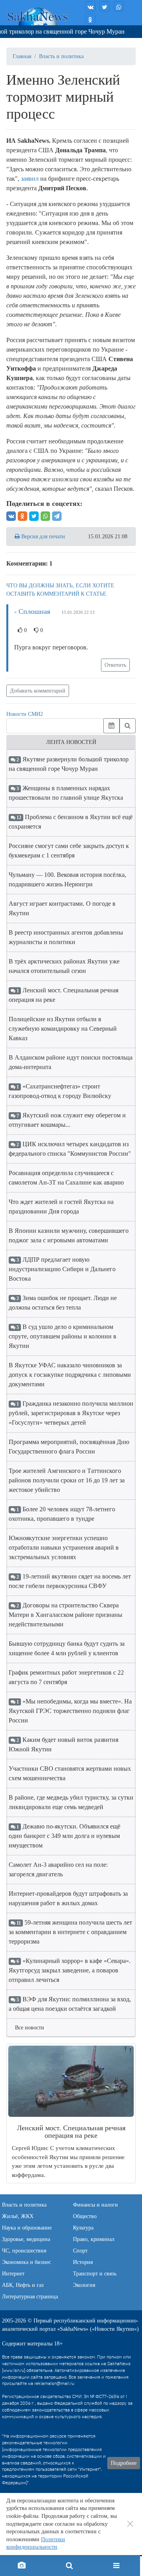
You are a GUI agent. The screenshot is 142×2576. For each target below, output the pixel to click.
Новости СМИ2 (25, 714)
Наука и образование (27, 2228)
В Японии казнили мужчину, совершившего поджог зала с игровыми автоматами (69, 1235)
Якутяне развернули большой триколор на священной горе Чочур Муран (69, 764)
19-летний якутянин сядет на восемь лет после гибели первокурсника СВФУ (70, 1581)
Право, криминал (94, 2239)
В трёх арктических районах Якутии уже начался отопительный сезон (64, 966)
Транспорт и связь (95, 2274)
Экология (84, 2285)
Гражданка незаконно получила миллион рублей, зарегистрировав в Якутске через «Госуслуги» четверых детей (71, 1413)
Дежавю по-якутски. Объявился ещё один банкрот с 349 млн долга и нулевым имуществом (64, 1836)
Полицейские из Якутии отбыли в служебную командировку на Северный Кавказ (63, 1029)
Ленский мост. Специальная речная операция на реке (64, 995)
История (83, 2262)
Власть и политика (61, 56)
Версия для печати (42, 537)
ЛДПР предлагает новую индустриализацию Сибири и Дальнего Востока (62, 1269)
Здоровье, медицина (26, 2239)
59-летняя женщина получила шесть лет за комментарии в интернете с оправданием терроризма (70, 1932)
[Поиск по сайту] (69, 2566)
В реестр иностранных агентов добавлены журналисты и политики (66, 937)
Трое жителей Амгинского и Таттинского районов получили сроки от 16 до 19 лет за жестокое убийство (67, 1480)
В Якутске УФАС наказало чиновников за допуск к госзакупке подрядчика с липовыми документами (70, 1375)
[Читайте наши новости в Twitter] (105, 6)
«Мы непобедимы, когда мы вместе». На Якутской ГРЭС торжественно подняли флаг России (70, 1711)
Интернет (13, 2274)
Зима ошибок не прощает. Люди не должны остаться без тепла (63, 1303)
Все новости (30, 2028)
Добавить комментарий (38, 691)
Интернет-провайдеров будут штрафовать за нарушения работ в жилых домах (68, 1898)
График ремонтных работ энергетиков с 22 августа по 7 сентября (66, 1677)
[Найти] (128, 726)
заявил (30, 179)
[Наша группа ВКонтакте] (90, 6)
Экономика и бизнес (26, 2262)
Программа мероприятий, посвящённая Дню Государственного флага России (69, 1447)
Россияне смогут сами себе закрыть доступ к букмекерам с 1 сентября (69, 851)
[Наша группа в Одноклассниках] (90, 19)
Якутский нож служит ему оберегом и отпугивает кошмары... (67, 1120)
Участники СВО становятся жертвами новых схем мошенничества (70, 1773)
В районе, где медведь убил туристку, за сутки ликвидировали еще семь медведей (71, 1802)
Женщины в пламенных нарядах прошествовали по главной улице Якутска (66, 793)
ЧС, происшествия (24, 2251)
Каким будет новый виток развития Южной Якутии (64, 1744)
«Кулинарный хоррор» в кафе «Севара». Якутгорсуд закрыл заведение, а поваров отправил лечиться (70, 1970)
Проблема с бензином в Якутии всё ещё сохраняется (71, 822)
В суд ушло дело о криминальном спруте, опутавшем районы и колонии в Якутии (63, 1336)
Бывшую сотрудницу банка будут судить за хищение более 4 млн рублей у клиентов (67, 1648)
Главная (22, 56)
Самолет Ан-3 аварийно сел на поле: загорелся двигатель (58, 1869)
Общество (85, 2216)
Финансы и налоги (95, 2205)
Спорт (80, 2251)
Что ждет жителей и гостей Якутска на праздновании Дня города (61, 1207)
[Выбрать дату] (111, 726)
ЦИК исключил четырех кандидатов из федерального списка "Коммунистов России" (70, 1149)
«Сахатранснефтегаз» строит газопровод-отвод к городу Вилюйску (60, 1091)
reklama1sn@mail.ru (54, 2384)
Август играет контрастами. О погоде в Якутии (62, 908)
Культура (83, 2228)
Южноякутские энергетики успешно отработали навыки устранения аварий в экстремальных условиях (64, 1547)
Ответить (115, 665)
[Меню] (116, 2566)
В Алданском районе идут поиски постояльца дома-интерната (71, 1062)
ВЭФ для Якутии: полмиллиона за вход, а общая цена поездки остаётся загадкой (70, 2004)
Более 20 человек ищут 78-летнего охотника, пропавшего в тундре (62, 1514)
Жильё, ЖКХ (18, 2216)
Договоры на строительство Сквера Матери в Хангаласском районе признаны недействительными (65, 1615)
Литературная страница (30, 2297)
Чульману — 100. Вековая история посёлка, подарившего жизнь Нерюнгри (67, 879)
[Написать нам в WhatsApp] (119, 6)
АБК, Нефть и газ (23, 2285)
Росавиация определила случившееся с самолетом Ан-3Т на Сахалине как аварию (66, 1178)
